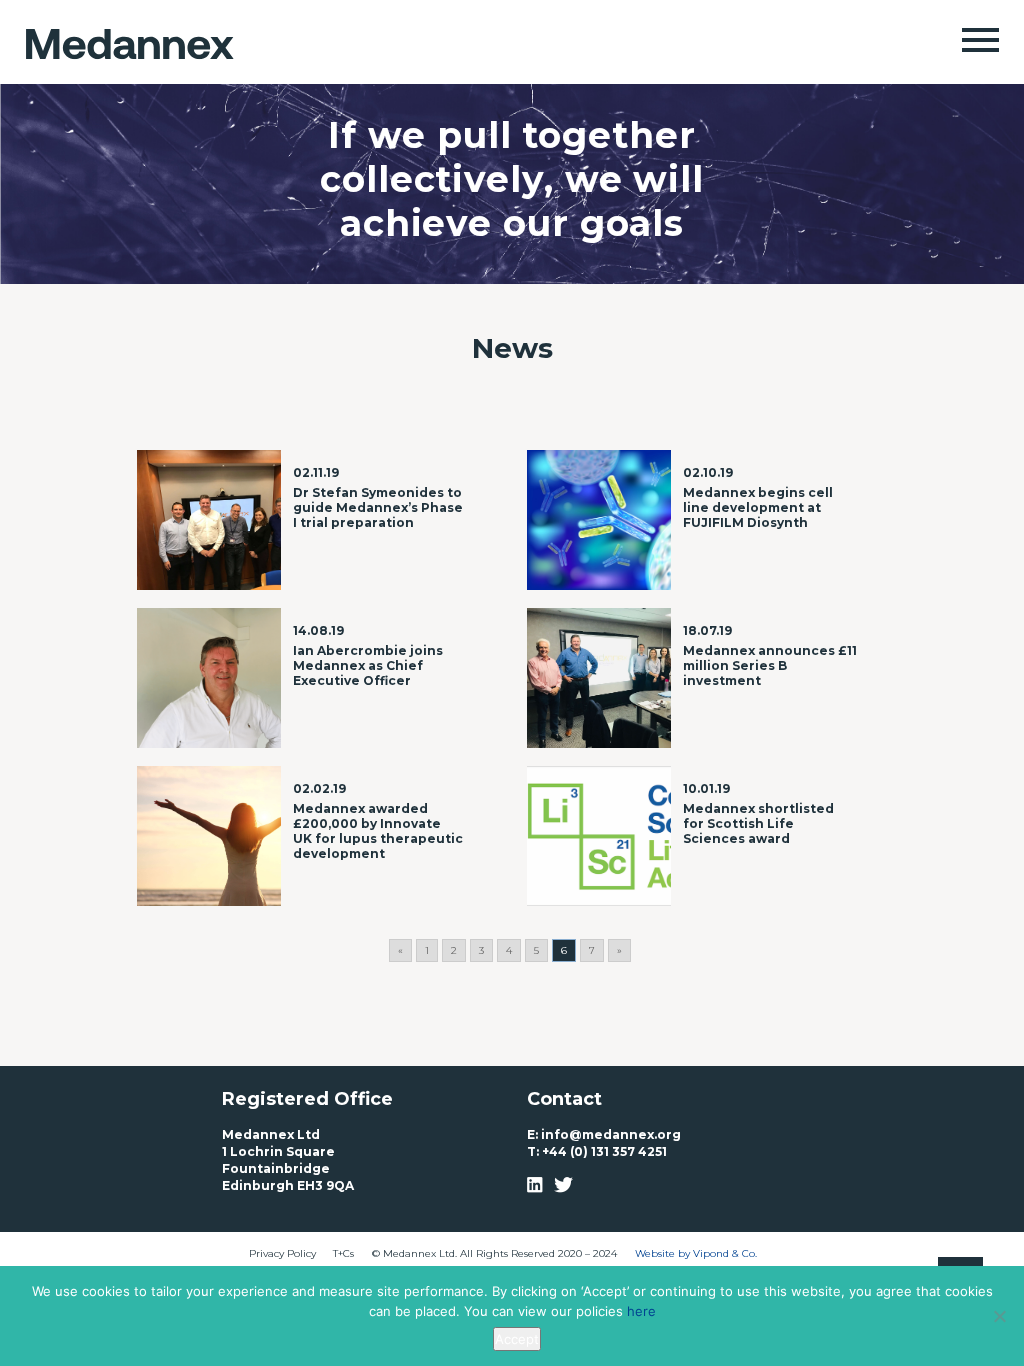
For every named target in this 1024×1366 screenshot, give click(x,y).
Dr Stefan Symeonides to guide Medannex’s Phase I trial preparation (378, 507)
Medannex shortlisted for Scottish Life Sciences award (758, 823)
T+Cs (343, 1253)
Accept (517, 1339)
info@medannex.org (611, 1134)
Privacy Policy (282, 1253)
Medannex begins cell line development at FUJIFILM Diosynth (758, 507)
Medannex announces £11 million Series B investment (770, 665)
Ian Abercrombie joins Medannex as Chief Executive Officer (368, 665)
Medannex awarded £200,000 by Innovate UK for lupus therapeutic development (378, 831)
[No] (999, 1316)
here (641, 1311)
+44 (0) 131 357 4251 (604, 1151)
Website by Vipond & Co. (696, 1253)
